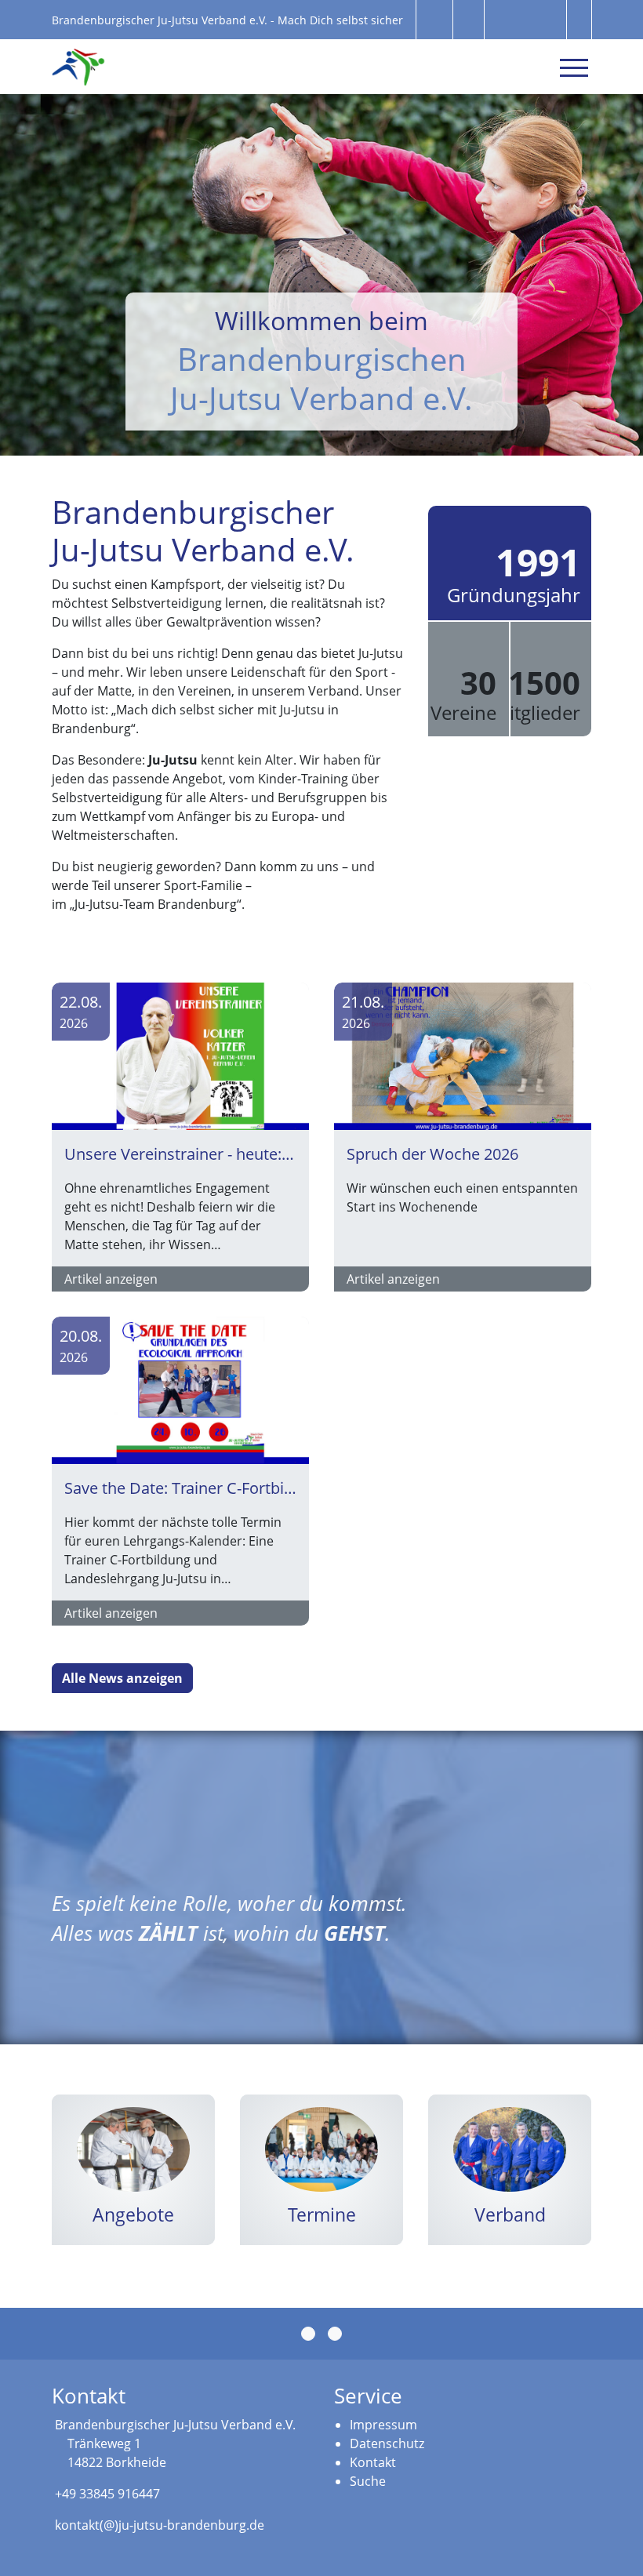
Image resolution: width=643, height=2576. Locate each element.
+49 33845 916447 (107, 2494)
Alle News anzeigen (122, 1678)
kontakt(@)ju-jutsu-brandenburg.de (160, 2525)
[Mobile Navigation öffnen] (574, 67)
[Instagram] (335, 2334)
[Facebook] (308, 2334)
